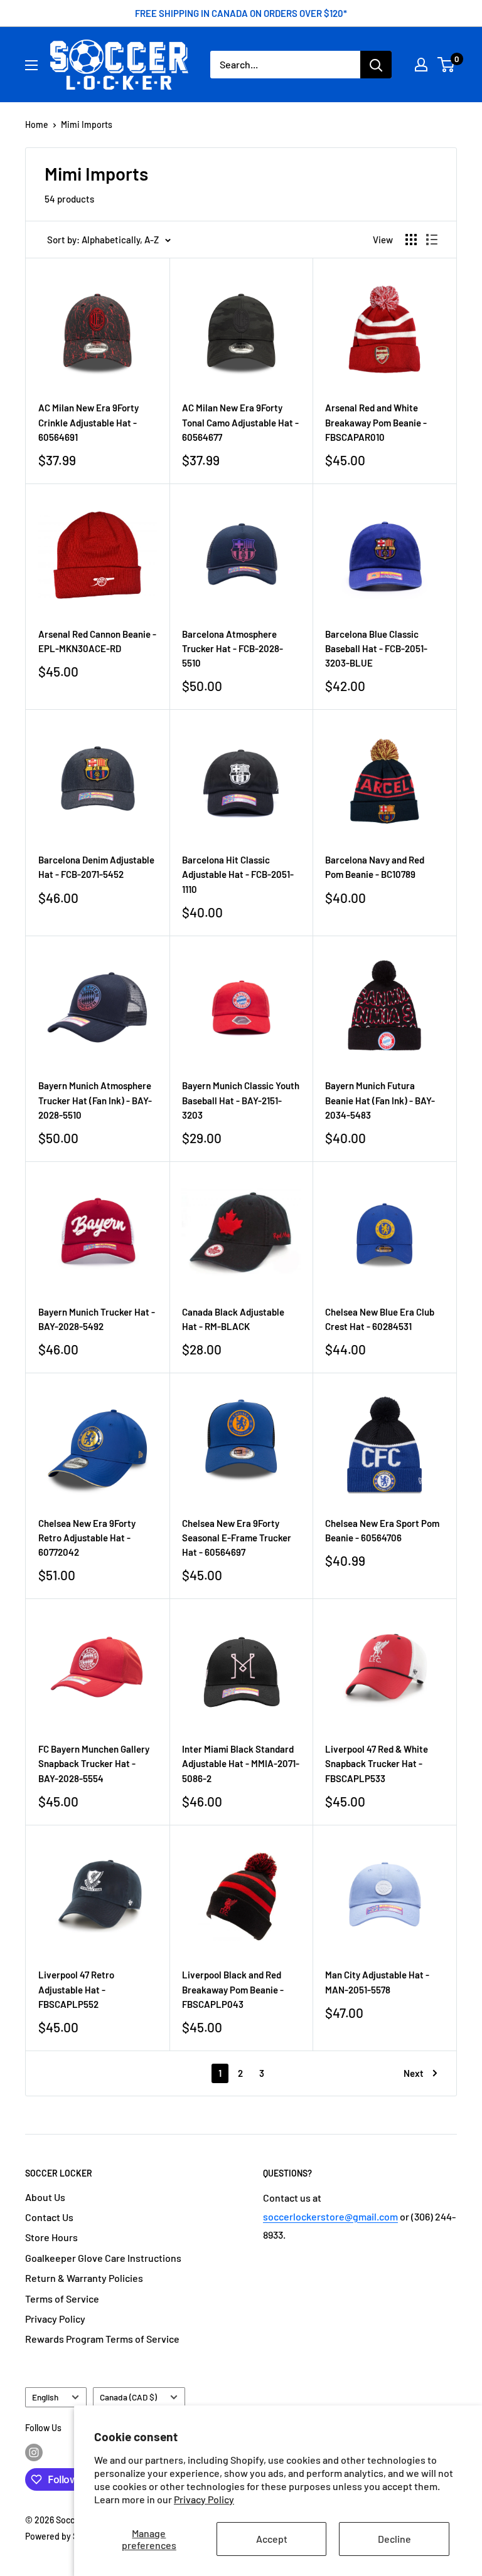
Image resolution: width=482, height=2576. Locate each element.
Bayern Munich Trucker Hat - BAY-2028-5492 (97, 1319)
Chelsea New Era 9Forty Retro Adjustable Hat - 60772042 (87, 1538)
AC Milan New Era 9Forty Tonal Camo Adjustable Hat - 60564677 (240, 422)
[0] (447, 65)
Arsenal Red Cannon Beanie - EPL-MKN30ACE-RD (97, 641)
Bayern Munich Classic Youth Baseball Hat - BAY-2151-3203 (241, 1100)
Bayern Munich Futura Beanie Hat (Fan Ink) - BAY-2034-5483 (380, 1100)
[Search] (376, 65)
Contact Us (49, 2217)
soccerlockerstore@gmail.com (330, 2216)
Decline (394, 2539)
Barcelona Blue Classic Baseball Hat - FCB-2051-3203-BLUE (376, 649)
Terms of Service (62, 2299)
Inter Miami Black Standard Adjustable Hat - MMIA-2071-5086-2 (241, 1764)
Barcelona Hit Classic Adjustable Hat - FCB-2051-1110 (238, 874)
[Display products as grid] (411, 240)
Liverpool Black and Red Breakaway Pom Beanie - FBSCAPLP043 (233, 1989)
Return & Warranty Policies (84, 2278)
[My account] (421, 65)
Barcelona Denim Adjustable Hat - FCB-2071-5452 (96, 867)
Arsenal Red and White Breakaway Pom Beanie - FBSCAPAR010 (376, 422)
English (45, 2397)
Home (37, 124)
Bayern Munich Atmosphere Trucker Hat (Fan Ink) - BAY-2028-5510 (95, 1100)
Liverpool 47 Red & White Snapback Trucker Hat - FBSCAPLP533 (377, 1764)
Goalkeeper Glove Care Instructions (103, 2258)
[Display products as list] (432, 240)
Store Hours (51, 2237)
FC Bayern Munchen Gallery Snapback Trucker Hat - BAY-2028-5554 (94, 1764)
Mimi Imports (87, 124)
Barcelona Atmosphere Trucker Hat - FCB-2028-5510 (233, 649)
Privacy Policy (204, 2499)
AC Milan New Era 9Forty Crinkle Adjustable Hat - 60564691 (88, 422)
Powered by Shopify (64, 2536)
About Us (45, 2197)
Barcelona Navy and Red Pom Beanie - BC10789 (375, 867)
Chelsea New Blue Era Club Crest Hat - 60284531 (380, 1319)
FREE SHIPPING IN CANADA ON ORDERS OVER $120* (241, 13)
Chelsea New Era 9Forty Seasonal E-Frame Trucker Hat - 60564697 (237, 1538)
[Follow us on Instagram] (34, 2452)
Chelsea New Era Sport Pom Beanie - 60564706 (382, 1530)
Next (414, 2073)
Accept (272, 2539)
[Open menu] (31, 65)
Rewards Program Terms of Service (102, 2339)
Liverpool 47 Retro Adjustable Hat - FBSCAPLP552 (76, 1989)
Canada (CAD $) (128, 2397)
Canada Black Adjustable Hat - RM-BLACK (233, 1319)
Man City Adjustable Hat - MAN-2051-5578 (377, 1982)
